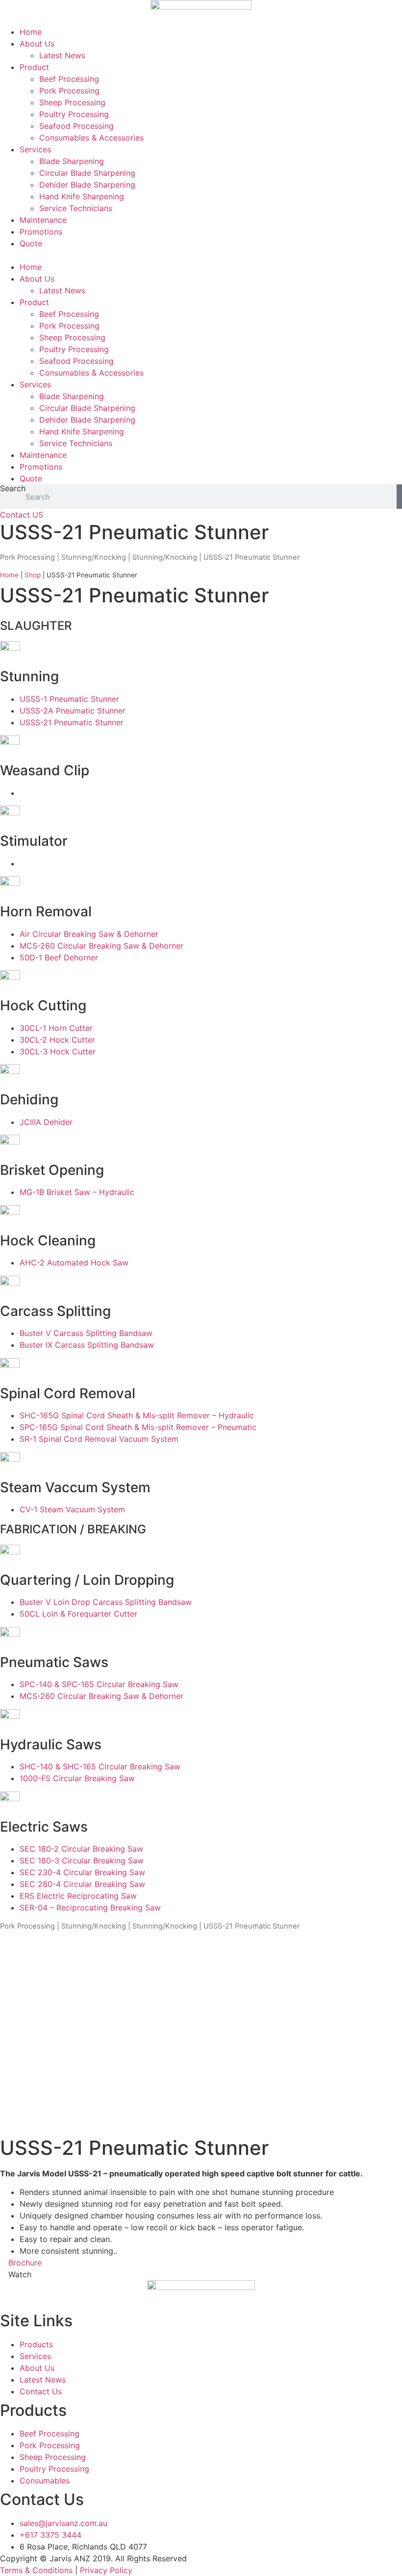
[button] (201, 255)
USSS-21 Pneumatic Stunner (72, 722)
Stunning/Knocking (94, 557)
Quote (31, 243)
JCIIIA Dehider (46, 1122)
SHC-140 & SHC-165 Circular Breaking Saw (100, 1766)
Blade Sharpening (72, 161)
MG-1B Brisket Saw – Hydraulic (77, 1192)
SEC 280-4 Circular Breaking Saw (82, 1884)
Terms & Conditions (36, 2570)
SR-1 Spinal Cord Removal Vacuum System (99, 1439)
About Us (37, 44)
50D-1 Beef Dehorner (59, 957)
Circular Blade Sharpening (87, 173)
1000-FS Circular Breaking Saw (77, 1778)
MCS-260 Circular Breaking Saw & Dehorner (101, 946)
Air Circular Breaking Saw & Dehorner (89, 934)
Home (31, 32)
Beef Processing (69, 79)
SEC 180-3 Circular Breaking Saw (82, 1860)
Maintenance (43, 220)
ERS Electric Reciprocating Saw (78, 1896)
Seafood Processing (76, 126)
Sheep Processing (72, 102)
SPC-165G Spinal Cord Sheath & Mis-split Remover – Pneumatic (138, 1427)
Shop (33, 575)
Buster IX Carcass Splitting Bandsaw (87, 1345)
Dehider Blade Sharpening (87, 185)
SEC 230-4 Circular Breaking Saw (82, 1872)
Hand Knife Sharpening (82, 196)
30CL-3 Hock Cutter (58, 1051)
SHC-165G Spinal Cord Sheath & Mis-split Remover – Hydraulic (137, 1415)
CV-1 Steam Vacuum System (72, 1509)
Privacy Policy (106, 2570)
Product (34, 67)
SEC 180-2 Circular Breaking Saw (81, 1849)
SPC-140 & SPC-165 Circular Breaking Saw (99, 1684)
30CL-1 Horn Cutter (56, 1028)
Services (35, 149)
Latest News (62, 55)
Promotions (41, 232)
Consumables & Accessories (91, 138)
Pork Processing (69, 91)
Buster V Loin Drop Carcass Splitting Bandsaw (106, 1602)
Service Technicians (76, 208)
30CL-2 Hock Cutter (57, 1040)
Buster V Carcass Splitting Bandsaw (86, 1333)
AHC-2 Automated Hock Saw (74, 1263)
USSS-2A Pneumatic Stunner (73, 711)
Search (13, 489)
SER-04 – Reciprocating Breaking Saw (90, 1908)
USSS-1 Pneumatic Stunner (69, 699)
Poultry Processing (74, 114)
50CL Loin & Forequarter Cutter (78, 1614)
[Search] (399, 497)
